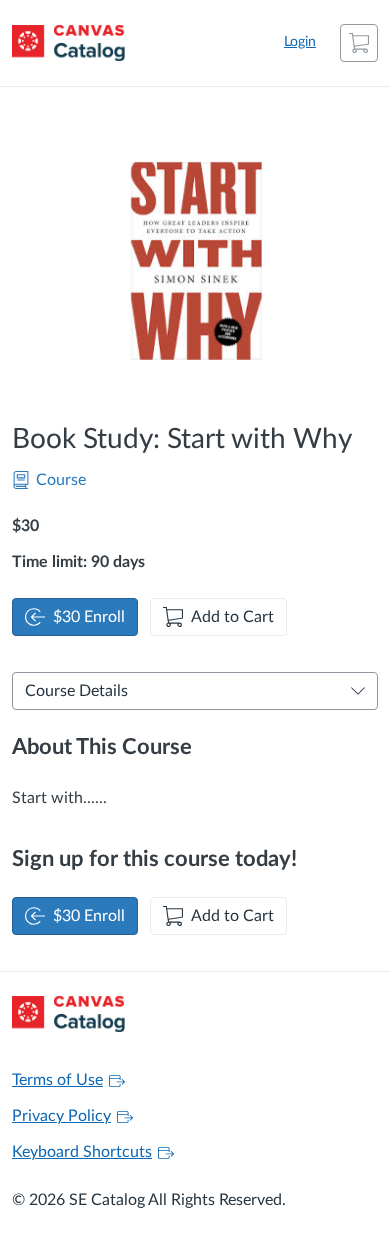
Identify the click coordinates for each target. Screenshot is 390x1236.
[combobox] (182, 691)
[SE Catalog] (68, 43)
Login (300, 42)
